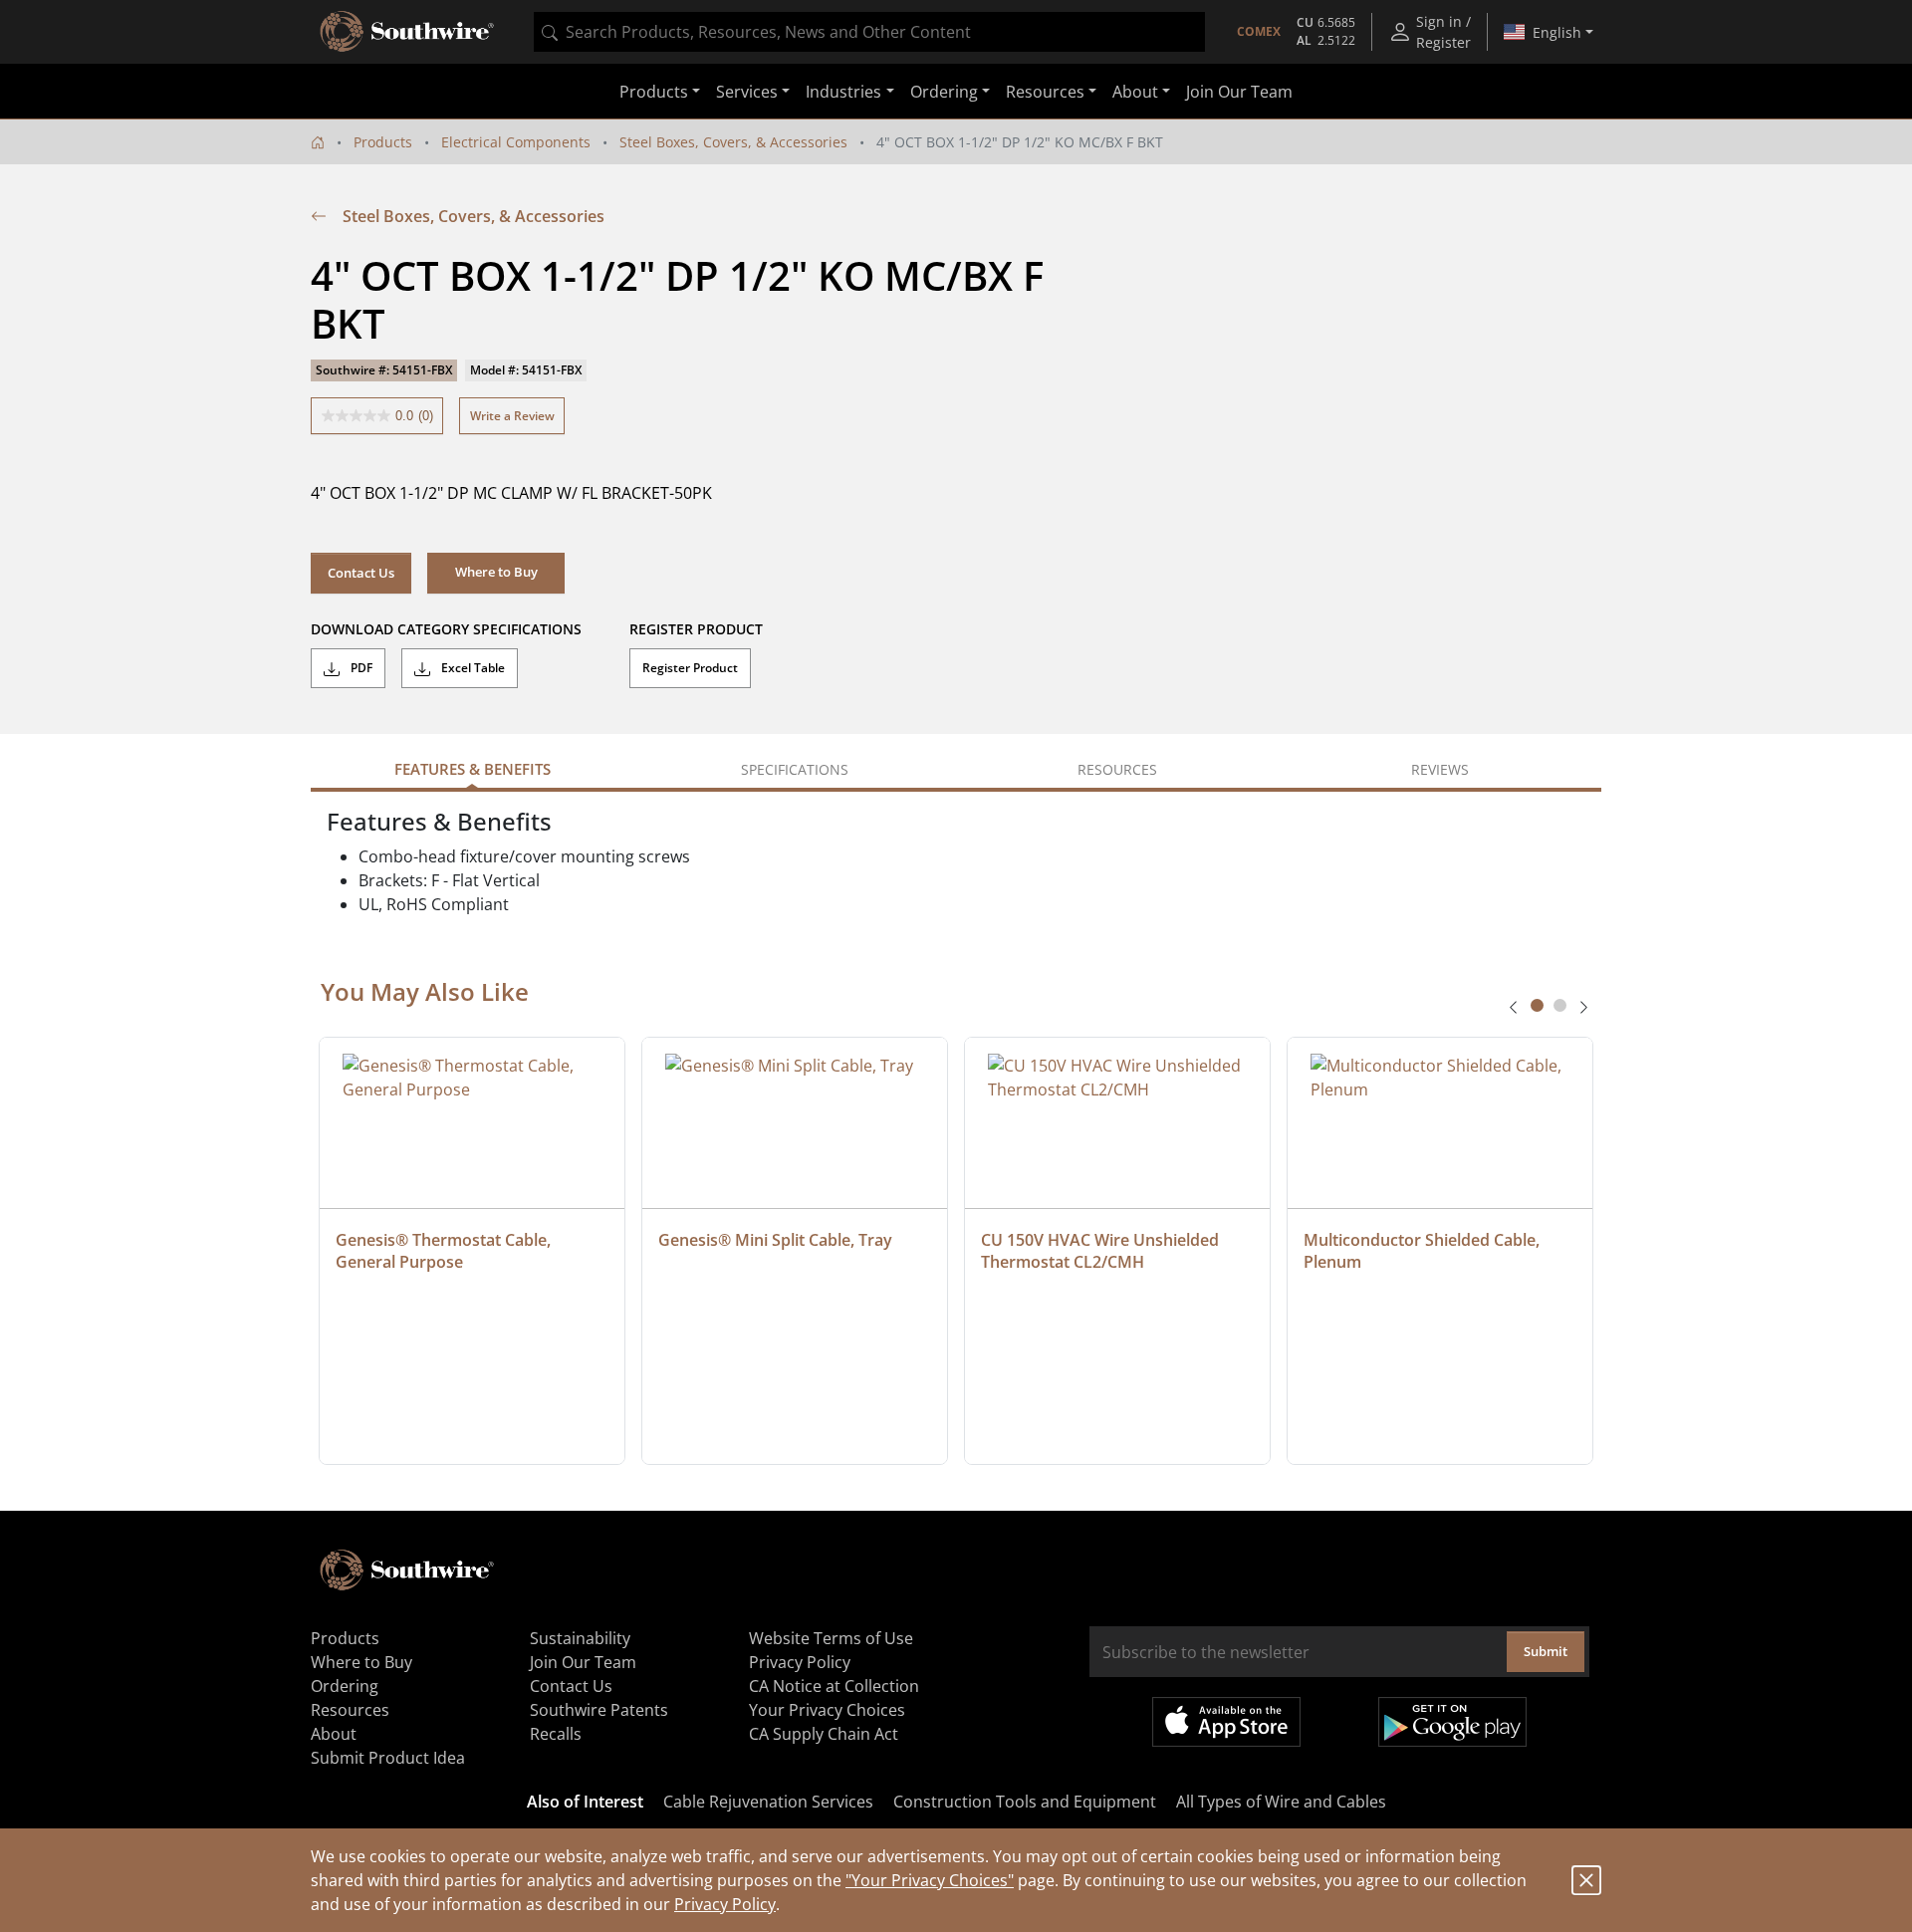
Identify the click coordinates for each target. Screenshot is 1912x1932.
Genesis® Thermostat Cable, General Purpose (445, 1251)
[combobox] (869, 32)
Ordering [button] (944, 92)
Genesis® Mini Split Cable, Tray (775, 1240)
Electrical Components (516, 142)
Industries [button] (843, 92)
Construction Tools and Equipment (1025, 1802)
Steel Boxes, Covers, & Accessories (733, 142)
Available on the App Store (1226, 1722)
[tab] (1537, 1005)
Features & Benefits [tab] (473, 769)
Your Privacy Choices (827, 1710)
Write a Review (512, 416)
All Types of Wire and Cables (1281, 1802)
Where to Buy (361, 1662)
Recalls (556, 1734)
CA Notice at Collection (834, 1686)
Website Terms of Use (831, 1638)
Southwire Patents (599, 1710)
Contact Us (361, 573)
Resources (350, 1710)
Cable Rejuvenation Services (768, 1802)
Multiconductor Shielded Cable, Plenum (1424, 1251)
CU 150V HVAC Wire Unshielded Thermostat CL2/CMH (1102, 1251)
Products (383, 142)
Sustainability (580, 1638)
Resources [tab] (1117, 769)
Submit (1546, 1651)
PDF (360, 668)
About (334, 1734)
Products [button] (654, 92)
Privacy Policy (725, 1904)
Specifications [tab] (795, 769)
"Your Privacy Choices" (930, 1880)
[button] (496, 573)
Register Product (690, 668)
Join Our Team (1239, 92)
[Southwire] (408, 32)
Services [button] (747, 92)
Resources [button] (1045, 92)
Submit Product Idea (388, 1758)
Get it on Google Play (1452, 1722)
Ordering (345, 1686)
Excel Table (472, 668)
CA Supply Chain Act (824, 1734)
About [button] (1135, 92)
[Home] (318, 142)
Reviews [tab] (1440, 769)
